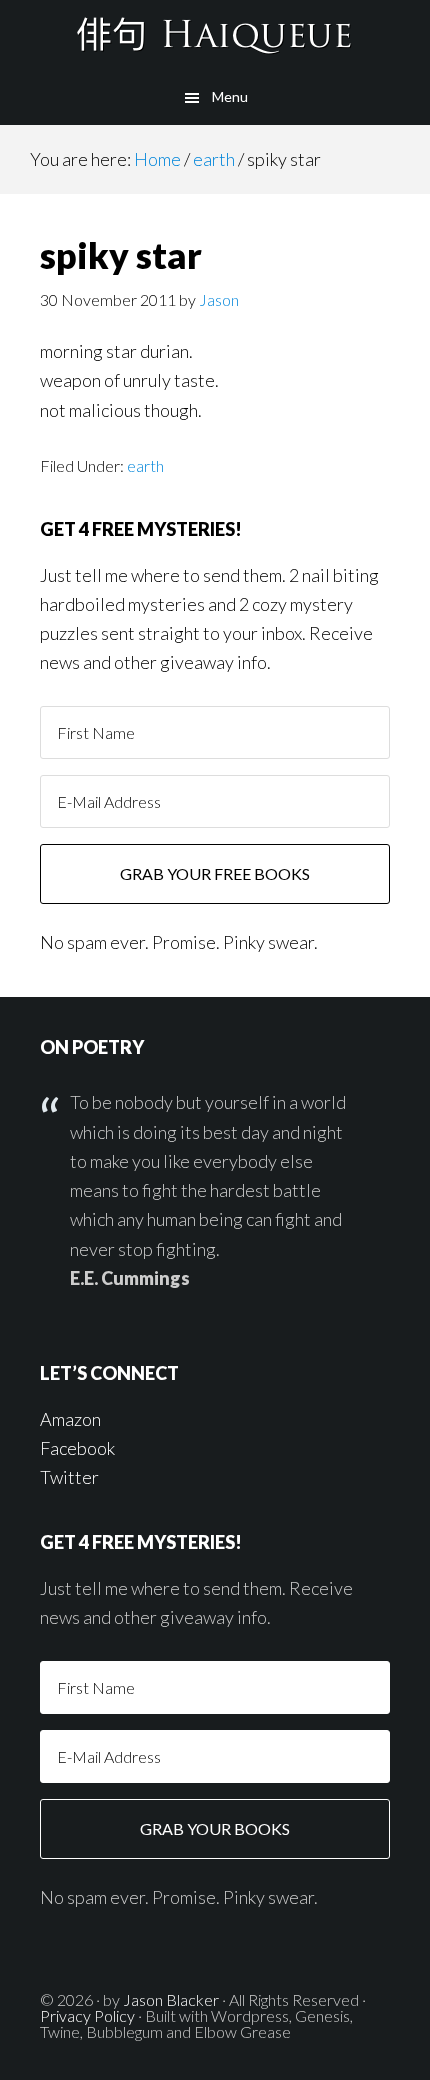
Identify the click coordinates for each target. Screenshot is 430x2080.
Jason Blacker (171, 1999)
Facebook (77, 1448)
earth (145, 465)
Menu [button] (230, 96)
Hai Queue (215, 35)
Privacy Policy (87, 2015)
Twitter (69, 1477)
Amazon (70, 1419)
